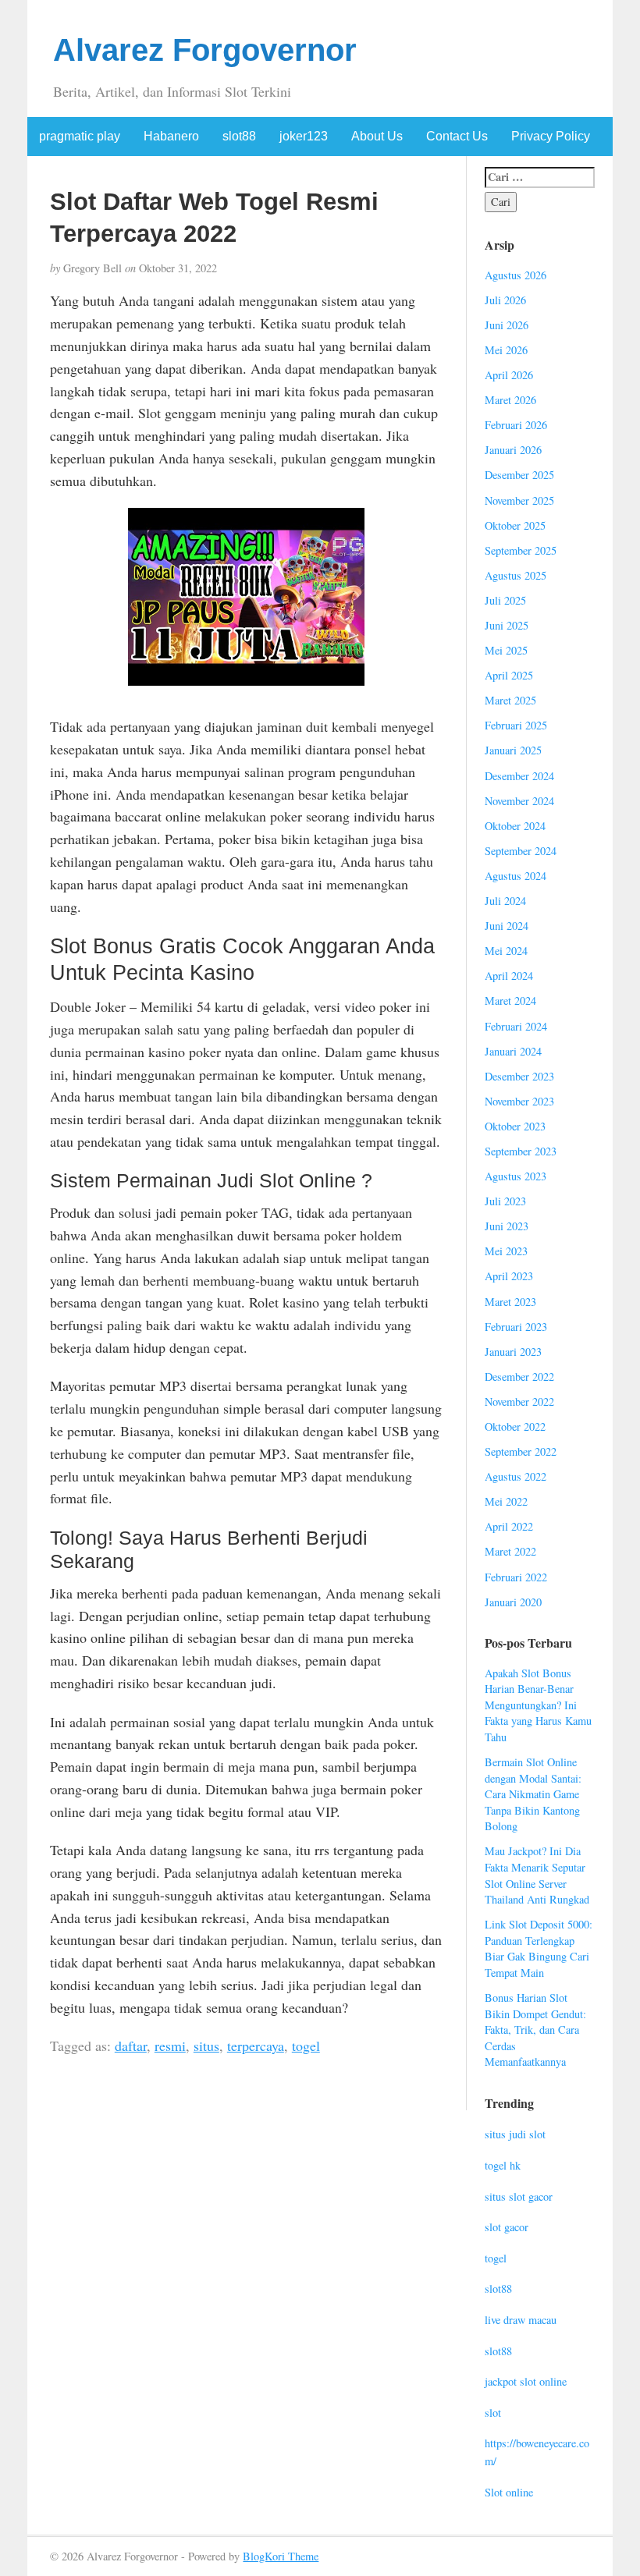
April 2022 (509, 1526)
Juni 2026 (507, 325)
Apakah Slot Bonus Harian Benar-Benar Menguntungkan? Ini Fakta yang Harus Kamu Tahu (538, 1705)
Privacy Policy (551, 136)
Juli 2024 (505, 901)
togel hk (503, 2165)
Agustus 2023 (516, 1176)
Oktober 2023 (515, 1126)
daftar (131, 2046)
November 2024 (519, 801)
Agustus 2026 (516, 275)
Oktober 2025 (515, 525)
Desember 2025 (519, 475)
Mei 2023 (506, 1251)
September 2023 (521, 1151)
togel (306, 2046)
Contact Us (457, 136)
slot (493, 2413)
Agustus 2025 (516, 575)
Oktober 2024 (515, 826)
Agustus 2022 (516, 1476)
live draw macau (521, 2320)
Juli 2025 (505, 600)
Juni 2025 (507, 625)
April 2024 (509, 976)
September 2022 (521, 1451)
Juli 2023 (505, 1201)
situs (206, 2046)
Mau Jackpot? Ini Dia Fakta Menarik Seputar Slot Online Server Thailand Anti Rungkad (537, 1875)
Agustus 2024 (516, 876)
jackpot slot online (526, 2381)
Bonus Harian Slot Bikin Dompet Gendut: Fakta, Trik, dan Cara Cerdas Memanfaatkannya (535, 2030)
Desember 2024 (519, 776)
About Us (377, 136)
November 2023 (519, 1101)
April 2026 (509, 375)
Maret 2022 (510, 1551)
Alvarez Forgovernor (205, 50)
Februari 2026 (516, 425)
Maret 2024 (510, 1001)
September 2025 (521, 550)
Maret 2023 (510, 1302)
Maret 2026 (510, 400)
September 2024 (521, 851)
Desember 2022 (519, 1377)
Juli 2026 (505, 300)
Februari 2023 (516, 1327)
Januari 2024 (513, 1051)
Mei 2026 (506, 350)
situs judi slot (515, 2134)
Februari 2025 (516, 725)
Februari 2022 (516, 1577)
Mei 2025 (506, 650)
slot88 (239, 136)
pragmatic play (80, 136)
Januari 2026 (513, 450)
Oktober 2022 (515, 1426)
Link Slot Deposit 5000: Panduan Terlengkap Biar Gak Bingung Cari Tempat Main (539, 1948)
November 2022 (519, 1402)
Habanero (171, 136)
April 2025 (509, 675)
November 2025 (519, 500)
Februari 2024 (516, 1026)
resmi (170, 2046)
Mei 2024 (506, 951)
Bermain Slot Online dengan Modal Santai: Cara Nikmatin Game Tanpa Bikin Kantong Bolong (533, 1794)
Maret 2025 (510, 700)
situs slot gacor (519, 2196)
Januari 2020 (513, 1602)
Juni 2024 (507, 926)
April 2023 (509, 1276)
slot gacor (507, 2227)
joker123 (304, 136)
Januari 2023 (513, 1352)
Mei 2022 (506, 1501)
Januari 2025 (513, 750)
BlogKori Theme (281, 2556)
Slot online (509, 2492)
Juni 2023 (507, 1226)
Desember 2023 (519, 1076)
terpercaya (256, 2046)
